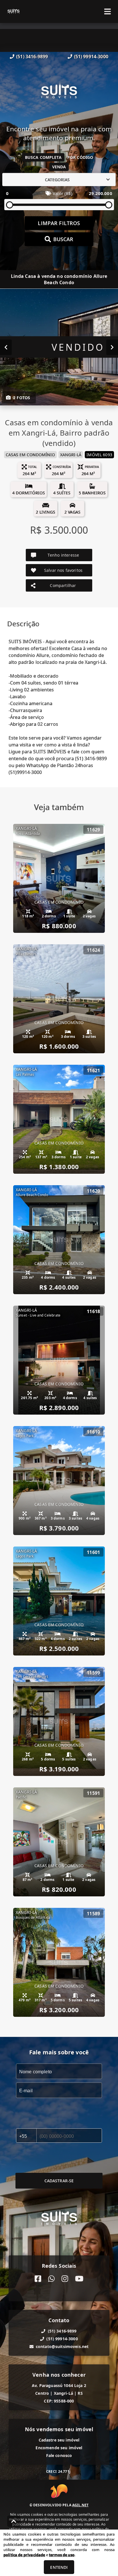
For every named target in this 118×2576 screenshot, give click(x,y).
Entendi (59, 2567)
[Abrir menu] (108, 11)
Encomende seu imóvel (59, 2448)
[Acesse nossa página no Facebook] (38, 2279)
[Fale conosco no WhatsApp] (51, 2279)
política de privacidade (24, 2555)
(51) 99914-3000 (91, 56)
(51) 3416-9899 (32, 56)
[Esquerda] (6, 347)
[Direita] (112, 347)
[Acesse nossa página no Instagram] (65, 2279)
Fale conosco (59, 2455)
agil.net (80, 2505)
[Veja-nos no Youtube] (79, 2279)
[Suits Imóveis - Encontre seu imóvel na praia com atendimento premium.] (59, 92)
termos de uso (62, 2555)
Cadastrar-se (59, 2181)
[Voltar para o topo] (14, 2521)
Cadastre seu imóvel (59, 2440)
